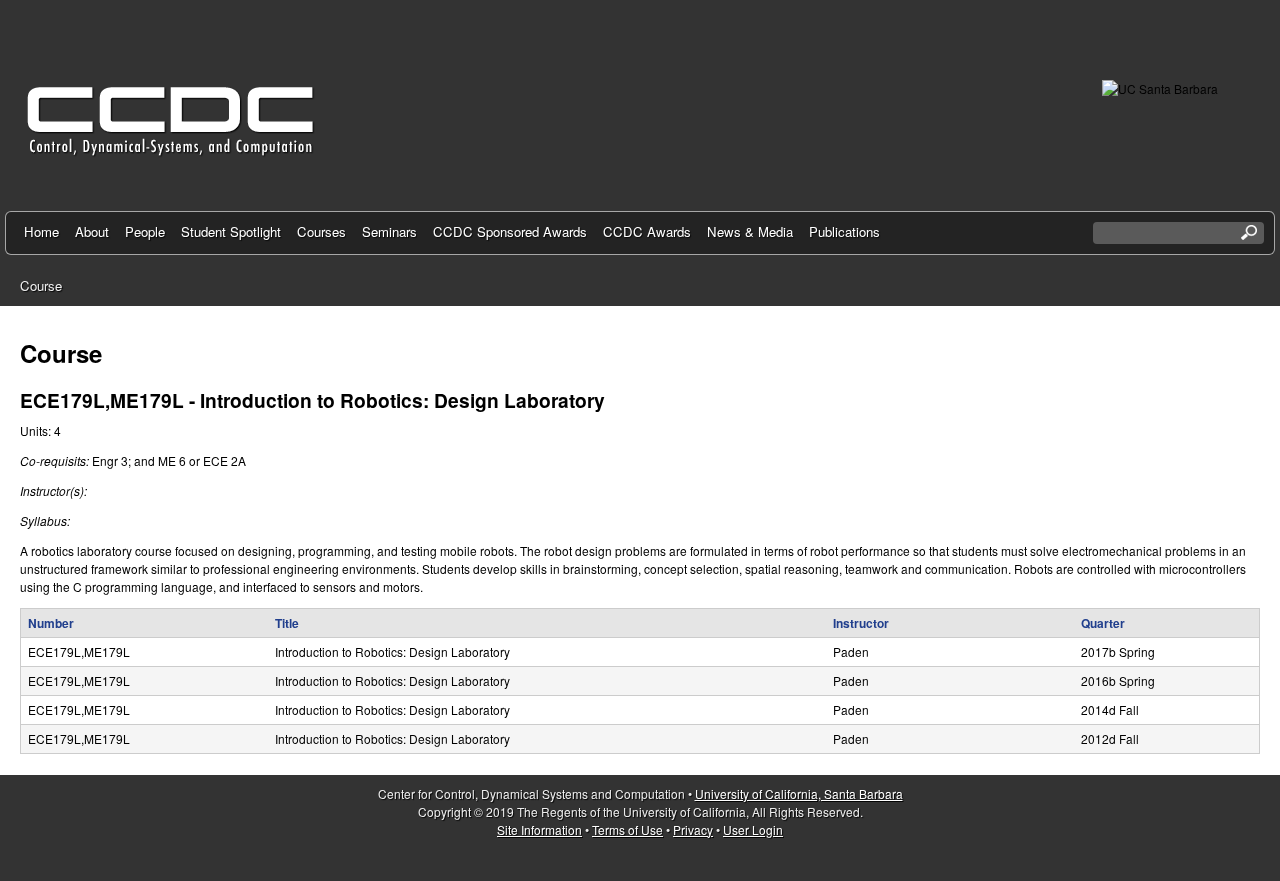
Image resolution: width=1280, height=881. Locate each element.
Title (287, 623)
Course (41, 285)
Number (51, 623)
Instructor (861, 623)
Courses (321, 231)
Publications (844, 231)
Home (41, 231)
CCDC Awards (647, 231)
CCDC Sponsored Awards (510, 231)
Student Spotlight (231, 231)
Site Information (539, 829)
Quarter (1103, 623)
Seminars (389, 231)
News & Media (750, 231)
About (92, 231)
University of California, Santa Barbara (799, 793)
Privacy (693, 829)
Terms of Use (627, 829)
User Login (753, 829)
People (145, 231)
